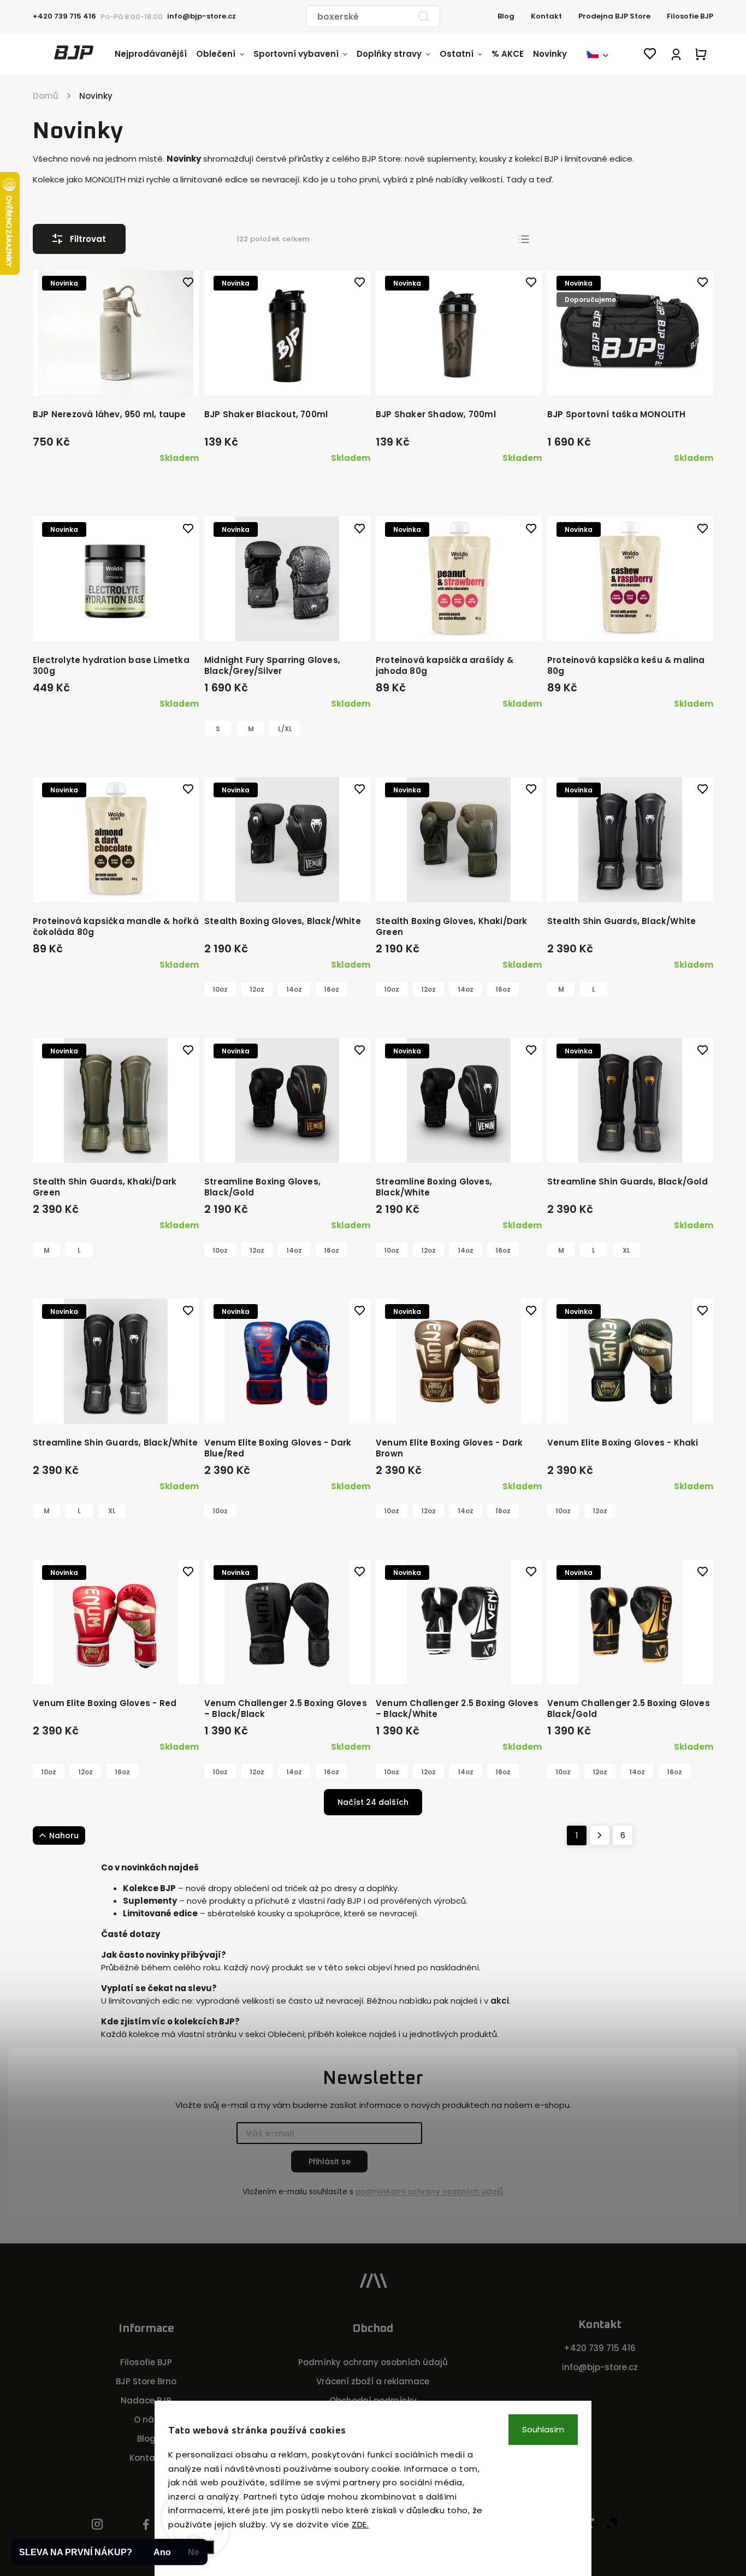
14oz (294, 989)
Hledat (424, 16)
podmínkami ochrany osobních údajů (430, 2192)
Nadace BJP (146, 2400)
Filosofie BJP (690, 16)
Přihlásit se (330, 2162)
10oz (220, 989)
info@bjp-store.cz (600, 2367)
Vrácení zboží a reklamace (373, 2381)
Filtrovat (88, 239)
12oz (257, 989)
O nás (146, 2420)
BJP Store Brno (146, 2381)
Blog (506, 16)
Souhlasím (543, 2429)
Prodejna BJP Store (614, 16)
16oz (331, 989)
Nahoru (64, 1835)
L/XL (285, 729)
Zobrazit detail (283, 621)
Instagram (97, 2525)
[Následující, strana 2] (600, 1835)
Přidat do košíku (119, 375)
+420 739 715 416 (600, 2348)
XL (626, 1250)
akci (500, 2001)
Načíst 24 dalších (373, 1802)
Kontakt (546, 16)
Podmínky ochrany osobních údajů (373, 2362)
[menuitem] (155, 54)
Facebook (146, 2525)
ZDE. (360, 2524)
